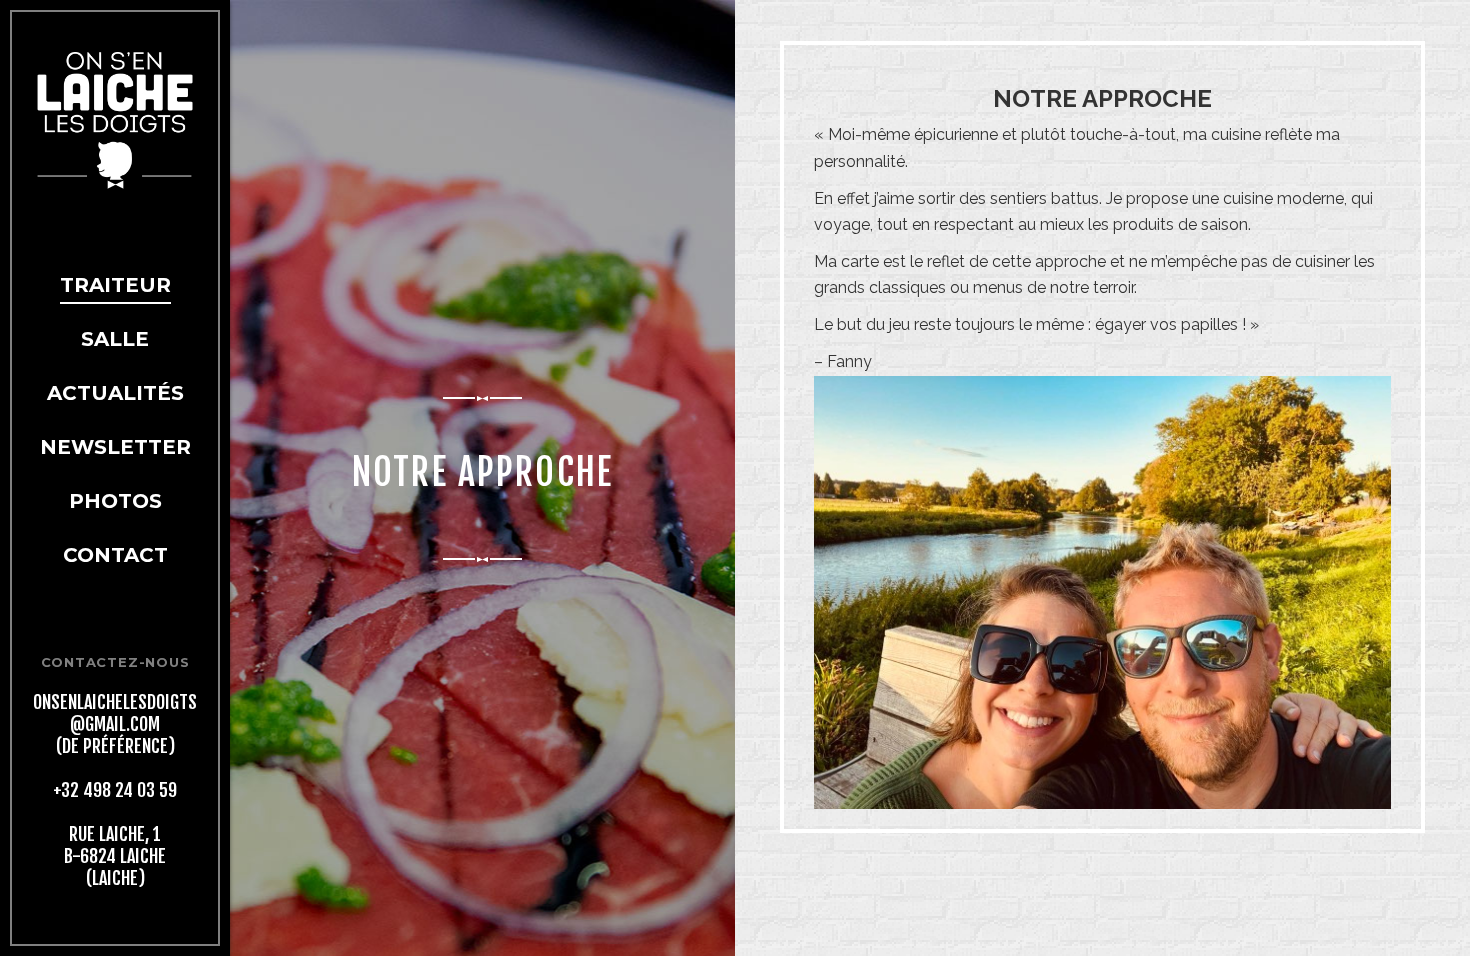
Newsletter (115, 447)
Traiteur (115, 285)
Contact (115, 555)
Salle (115, 339)
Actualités (115, 393)
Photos (115, 501)
